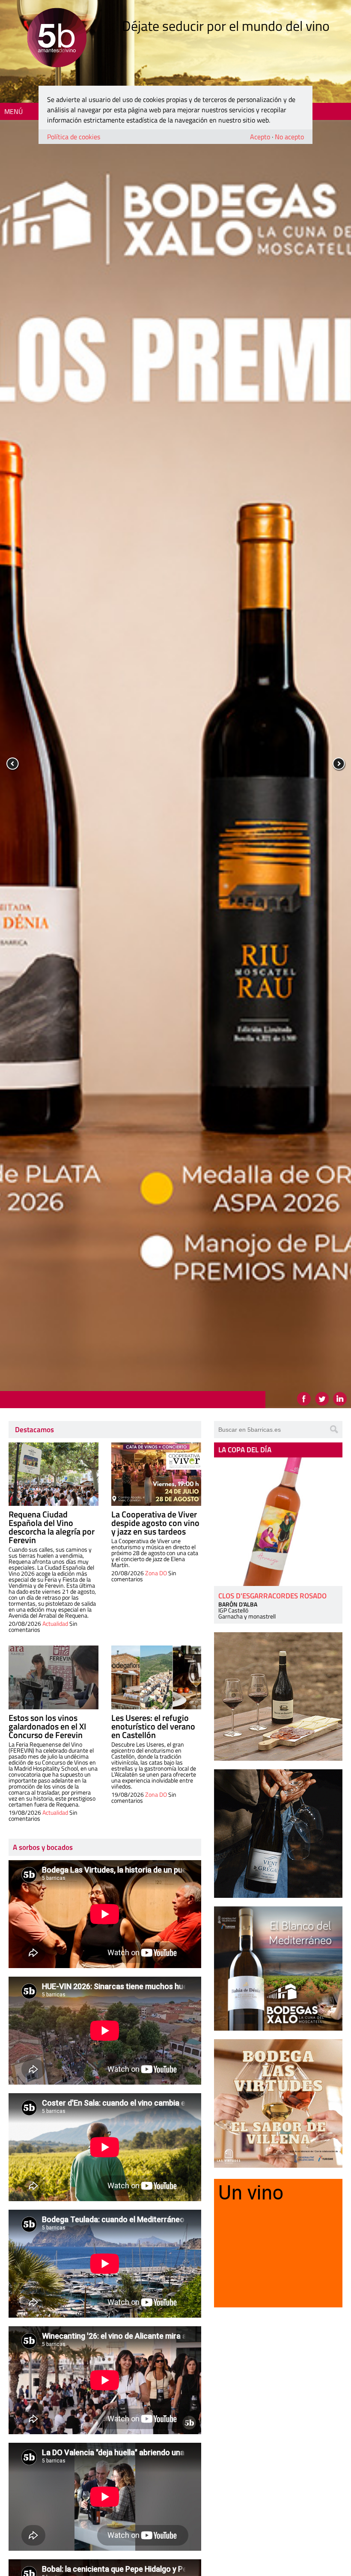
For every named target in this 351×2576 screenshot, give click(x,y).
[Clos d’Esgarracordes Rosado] (278, 1522)
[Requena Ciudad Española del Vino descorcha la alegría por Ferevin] (54, 1474)
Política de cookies (74, 137)
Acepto (260, 137)
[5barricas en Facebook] (304, 1399)
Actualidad (55, 1623)
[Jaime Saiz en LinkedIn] (340, 1399)
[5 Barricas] (57, 39)
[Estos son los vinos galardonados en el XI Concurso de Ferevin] (54, 1677)
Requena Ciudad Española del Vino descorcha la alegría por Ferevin (52, 1527)
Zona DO (156, 1573)
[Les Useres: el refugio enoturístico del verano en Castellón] (156, 1677)
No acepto (289, 137)
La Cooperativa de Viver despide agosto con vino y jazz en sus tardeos (155, 1523)
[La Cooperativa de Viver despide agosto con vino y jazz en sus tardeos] (156, 1474)
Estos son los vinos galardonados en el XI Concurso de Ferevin (47, 1726)
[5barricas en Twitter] (322, 1399)
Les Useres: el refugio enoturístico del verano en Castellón (153, 1726)
